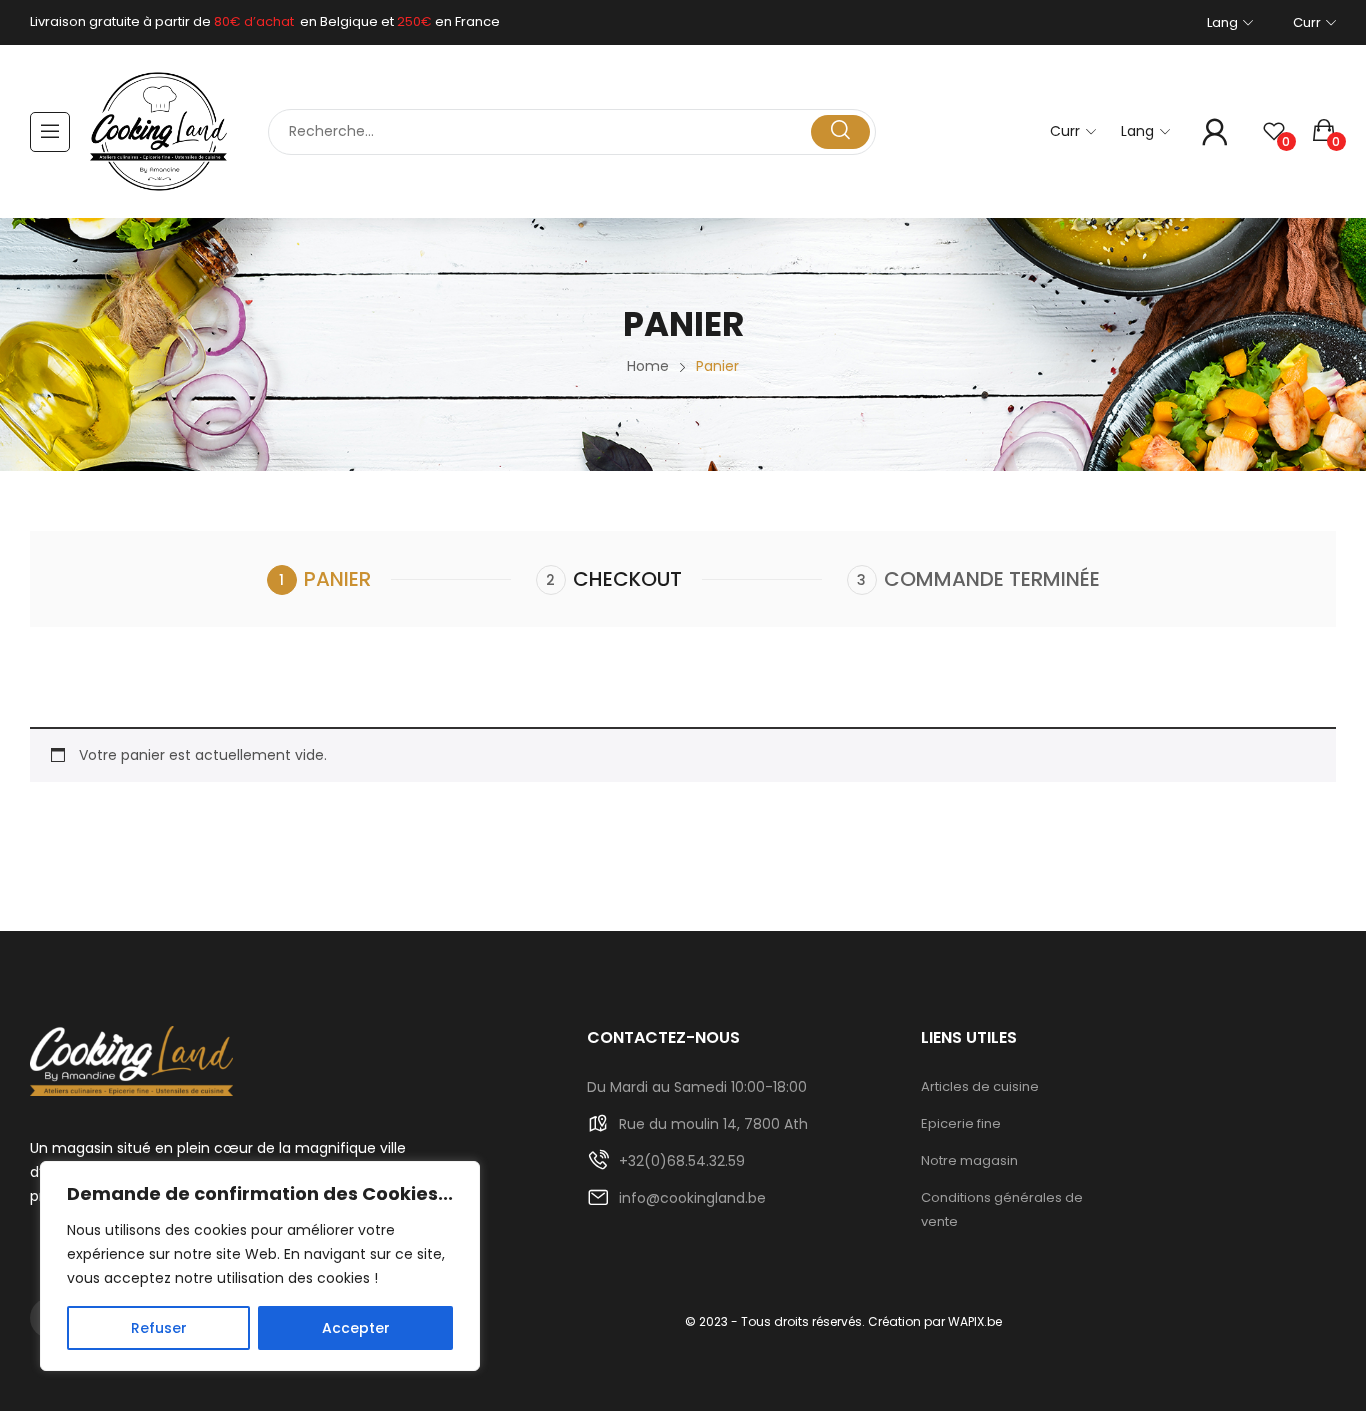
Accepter (356, 1328)
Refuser (159, 1328)
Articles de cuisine (980, 1086)
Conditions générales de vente (1002, 1209)
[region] (260, 1266)
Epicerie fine (961, 1123)
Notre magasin (969, 1160)
